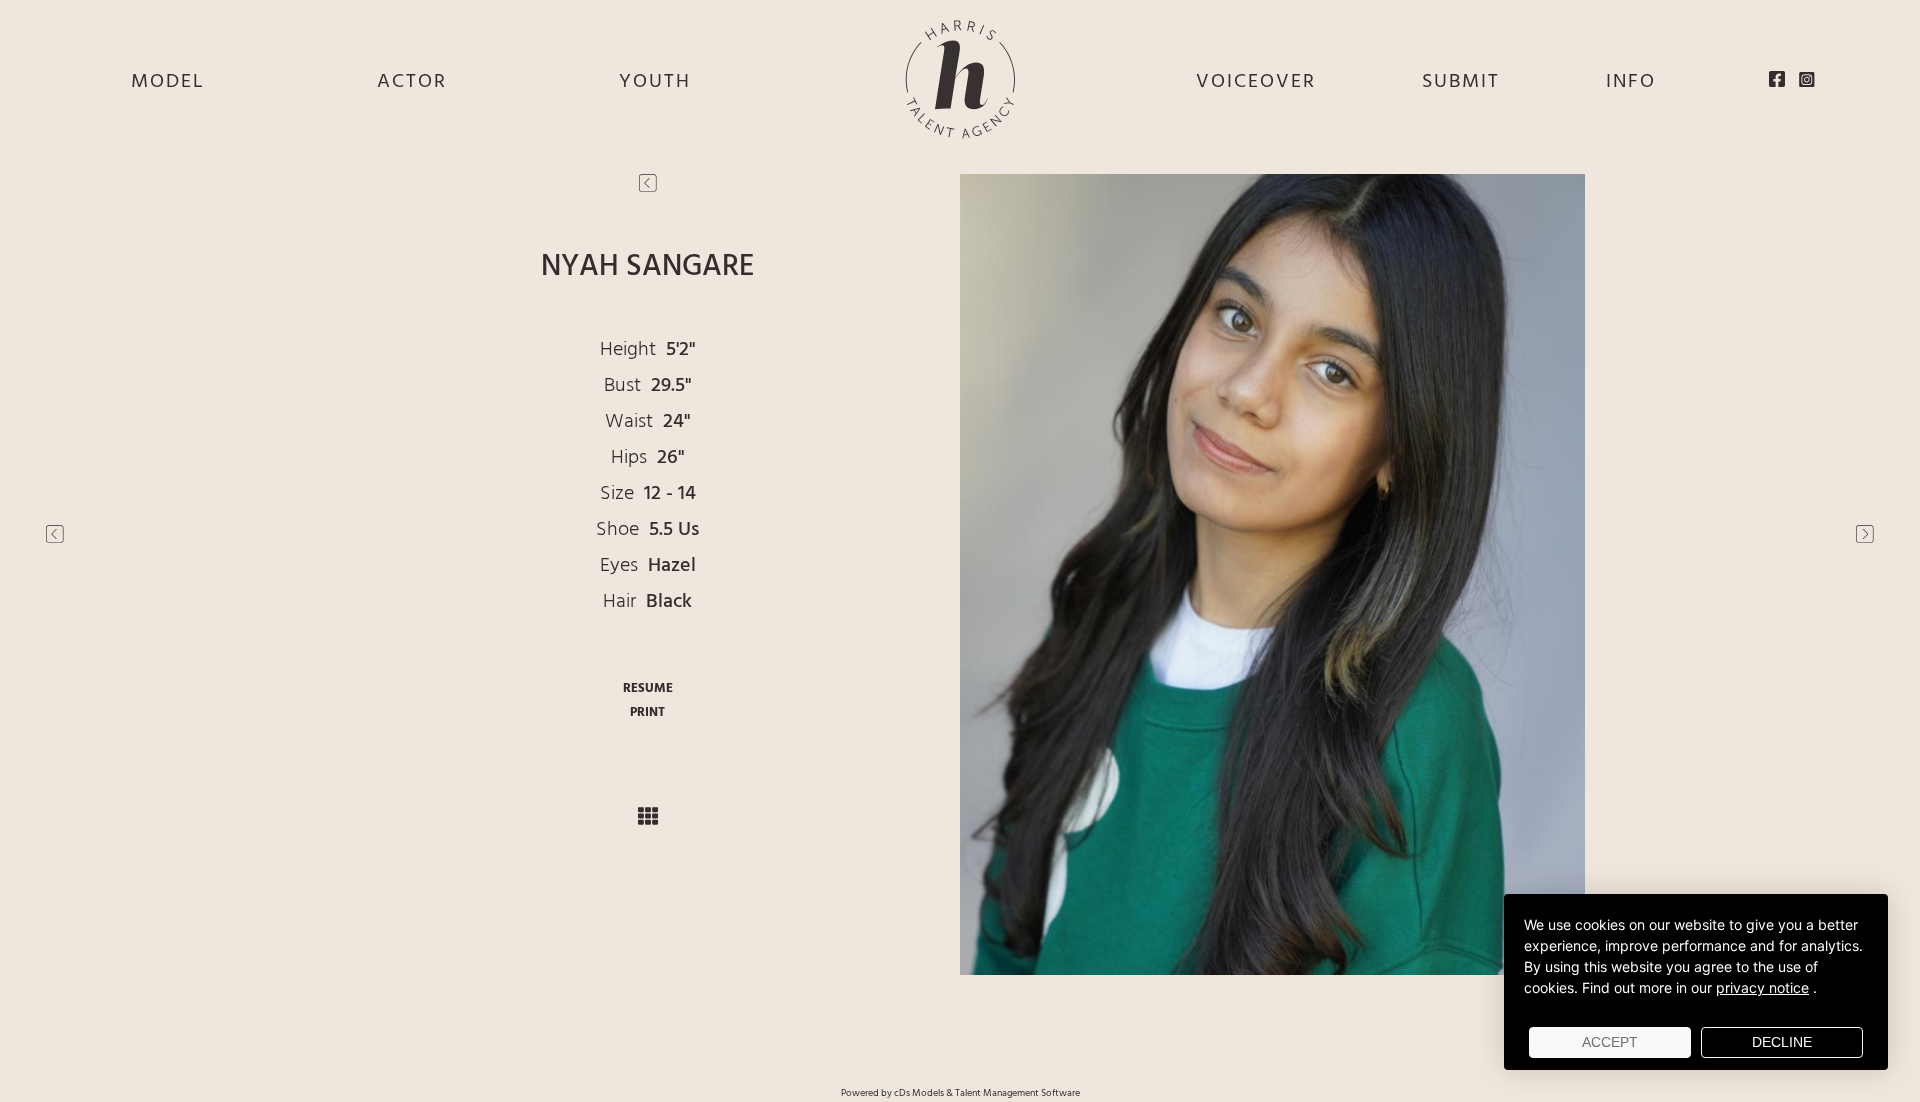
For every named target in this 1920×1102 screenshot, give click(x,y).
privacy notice (1762, 987)
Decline (1782, 1042)
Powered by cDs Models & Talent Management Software (960, 1093)
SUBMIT (1461, 82)
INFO (1631, 82)
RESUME (648, 688)
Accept (1610, 1042)
